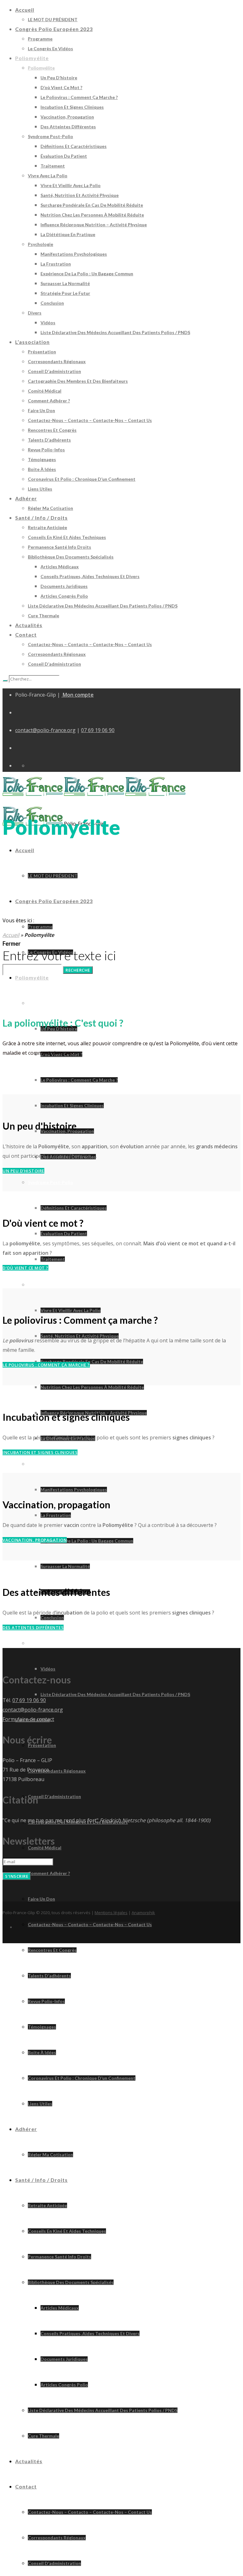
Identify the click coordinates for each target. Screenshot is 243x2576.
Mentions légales (111, 1913)
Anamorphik (143, 1913)
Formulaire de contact (28, 1719)
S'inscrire (17, 1876)
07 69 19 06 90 (98, 730)
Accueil (11, 935)
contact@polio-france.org (45, 730)
